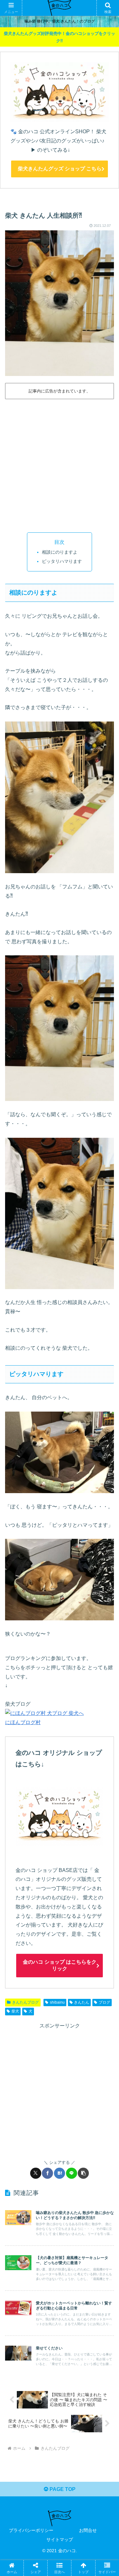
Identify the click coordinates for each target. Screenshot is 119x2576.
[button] (83, 2173)
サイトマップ (60, 2540)
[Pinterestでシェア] (45, 1987)
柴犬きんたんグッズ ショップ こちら (60, 169)
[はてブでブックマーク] (60, 2173)
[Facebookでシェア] (47, 2173)
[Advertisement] (60, 464)
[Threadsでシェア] (45, 1969)
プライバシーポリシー (31, 2530)
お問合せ (88, 2530)
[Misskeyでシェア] (98, 1952)
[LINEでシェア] (72, 2173)
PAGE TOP (62, 2489)
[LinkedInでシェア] (72, 1987)
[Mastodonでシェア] (45, 1952)
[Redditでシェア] (72, 1969)
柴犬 (15, 2011)
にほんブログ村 (23, 1722)
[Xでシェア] (36, 2173)
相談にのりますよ (60, 552)
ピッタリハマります (62, 561)
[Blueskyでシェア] (72, 1952)
